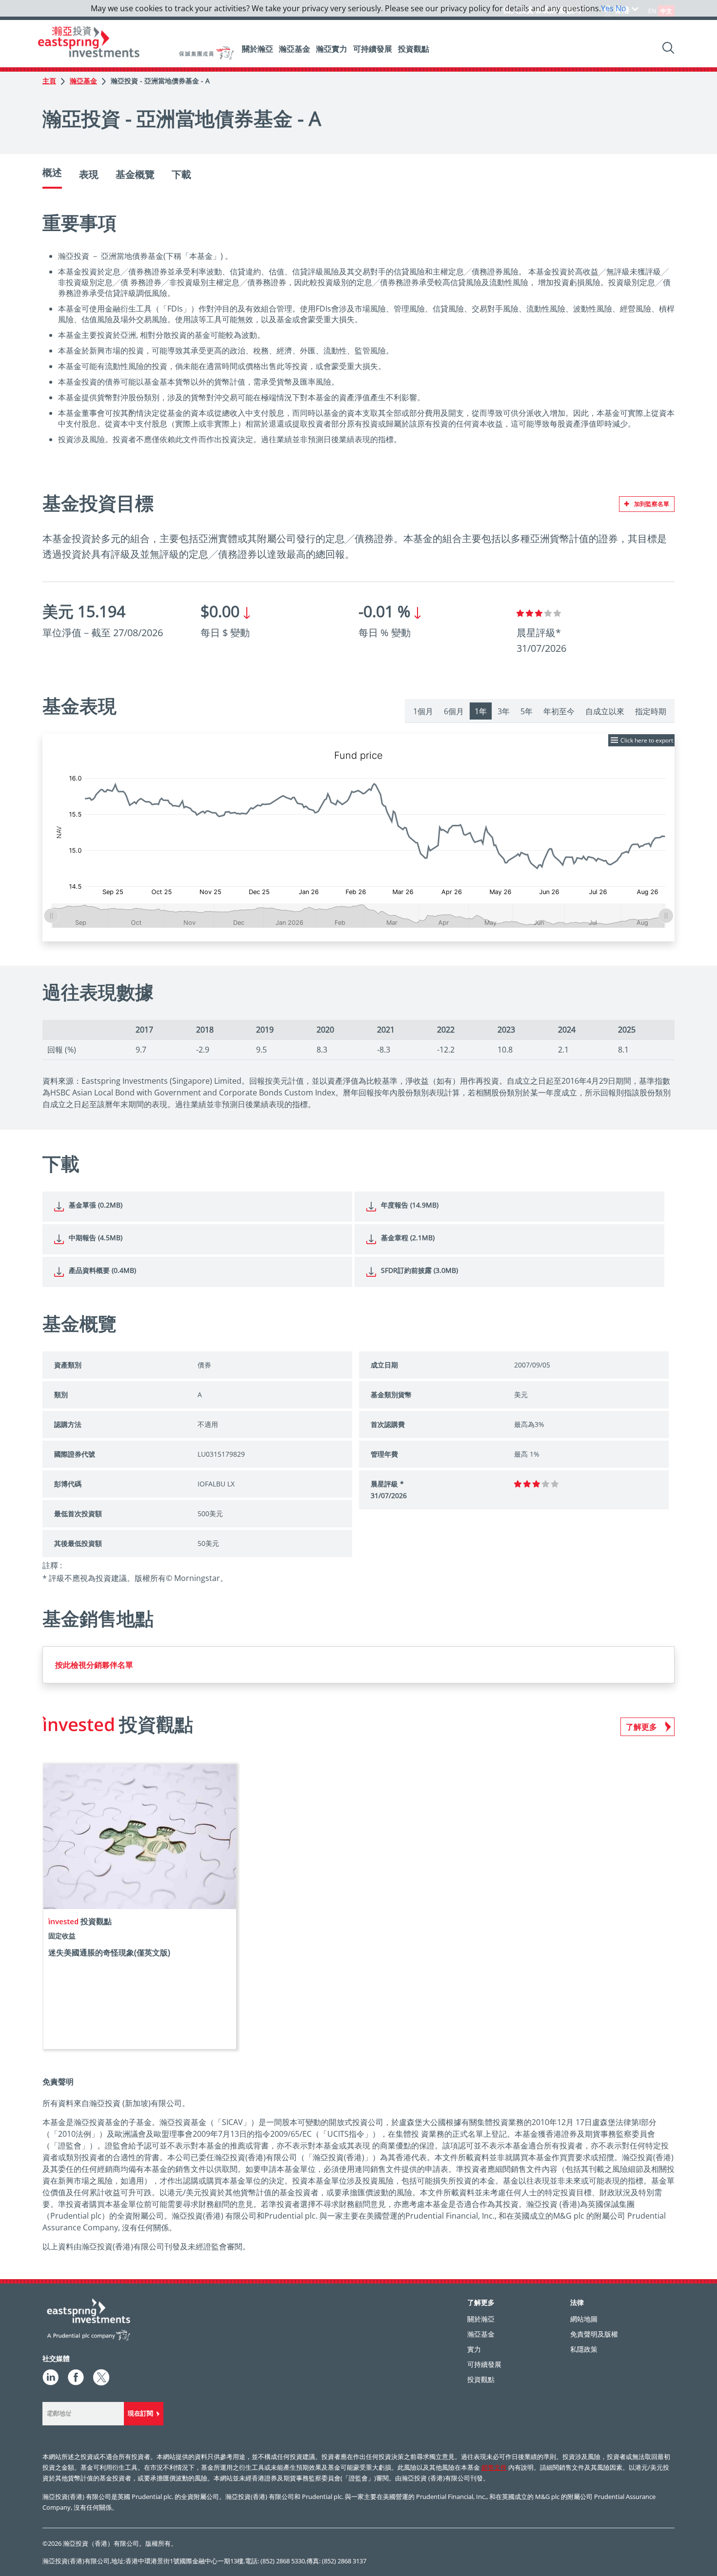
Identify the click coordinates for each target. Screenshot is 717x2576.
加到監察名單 (652, 504)
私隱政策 (584, 2349)
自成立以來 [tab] (605, 711)
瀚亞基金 (295, 49)
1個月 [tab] (423, 711)
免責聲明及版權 (594, 2334)
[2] (529, 613)
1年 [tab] (481, 711)
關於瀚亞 (258, 49)
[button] (665, 755)
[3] (539, 613)
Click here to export (647, 740)
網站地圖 (584, 2319)
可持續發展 (373, 49)
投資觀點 (414, 49)
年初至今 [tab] (559, 711)
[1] (520, 613)
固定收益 (62, 1936)
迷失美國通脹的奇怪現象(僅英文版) (109, 1952)
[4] (548, 613)
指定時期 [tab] (651, 711)
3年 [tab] (504, 711)
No (621, 8)
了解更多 (641, 1727)
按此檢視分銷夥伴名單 (94, 1665)
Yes (607, 8)
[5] (557, 613)
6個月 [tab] (454, 711)
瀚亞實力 (332, 49)
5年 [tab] (527, 711)
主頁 (49, 81)
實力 (474, 2349)
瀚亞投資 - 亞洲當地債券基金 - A (160, 81)
